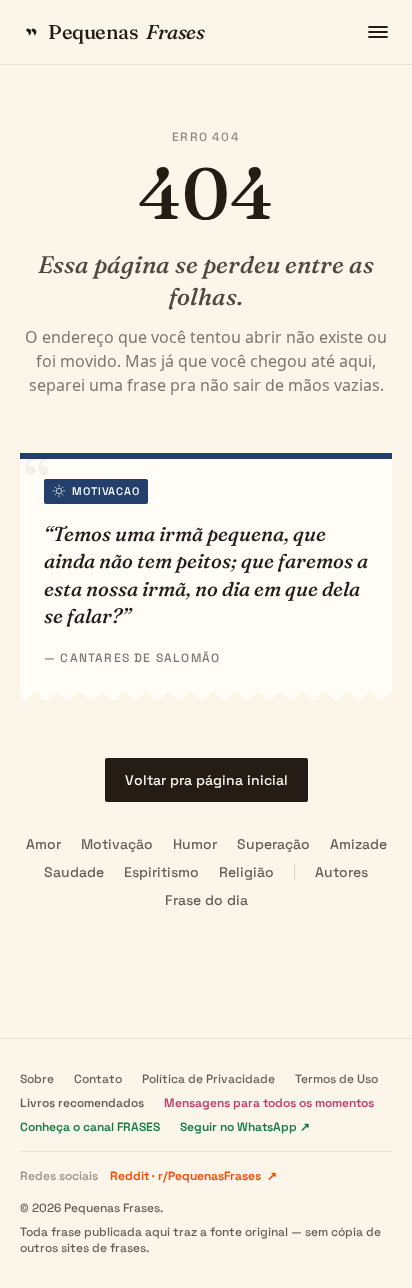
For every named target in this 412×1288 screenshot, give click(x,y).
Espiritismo (161, 872)
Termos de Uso (336, 1079)
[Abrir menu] (378, 32)
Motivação (117, 844)
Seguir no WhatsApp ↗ (245, 1127)
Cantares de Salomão (140, 658)
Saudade (74, 872)
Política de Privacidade (208, 1079)
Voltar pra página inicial (206, 780)
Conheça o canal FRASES (90, 1127)
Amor (43, 844)
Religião (246, 872)
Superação (273, 844)
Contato (98, 1079)
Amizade (358, 844)
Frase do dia (206, 900)
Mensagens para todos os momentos (269, 1103)
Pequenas (126, 31)
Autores (341, 872)
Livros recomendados (82, 1103)
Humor (195, 844)
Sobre (37, 1079)
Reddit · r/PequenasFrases (193, 1176)
